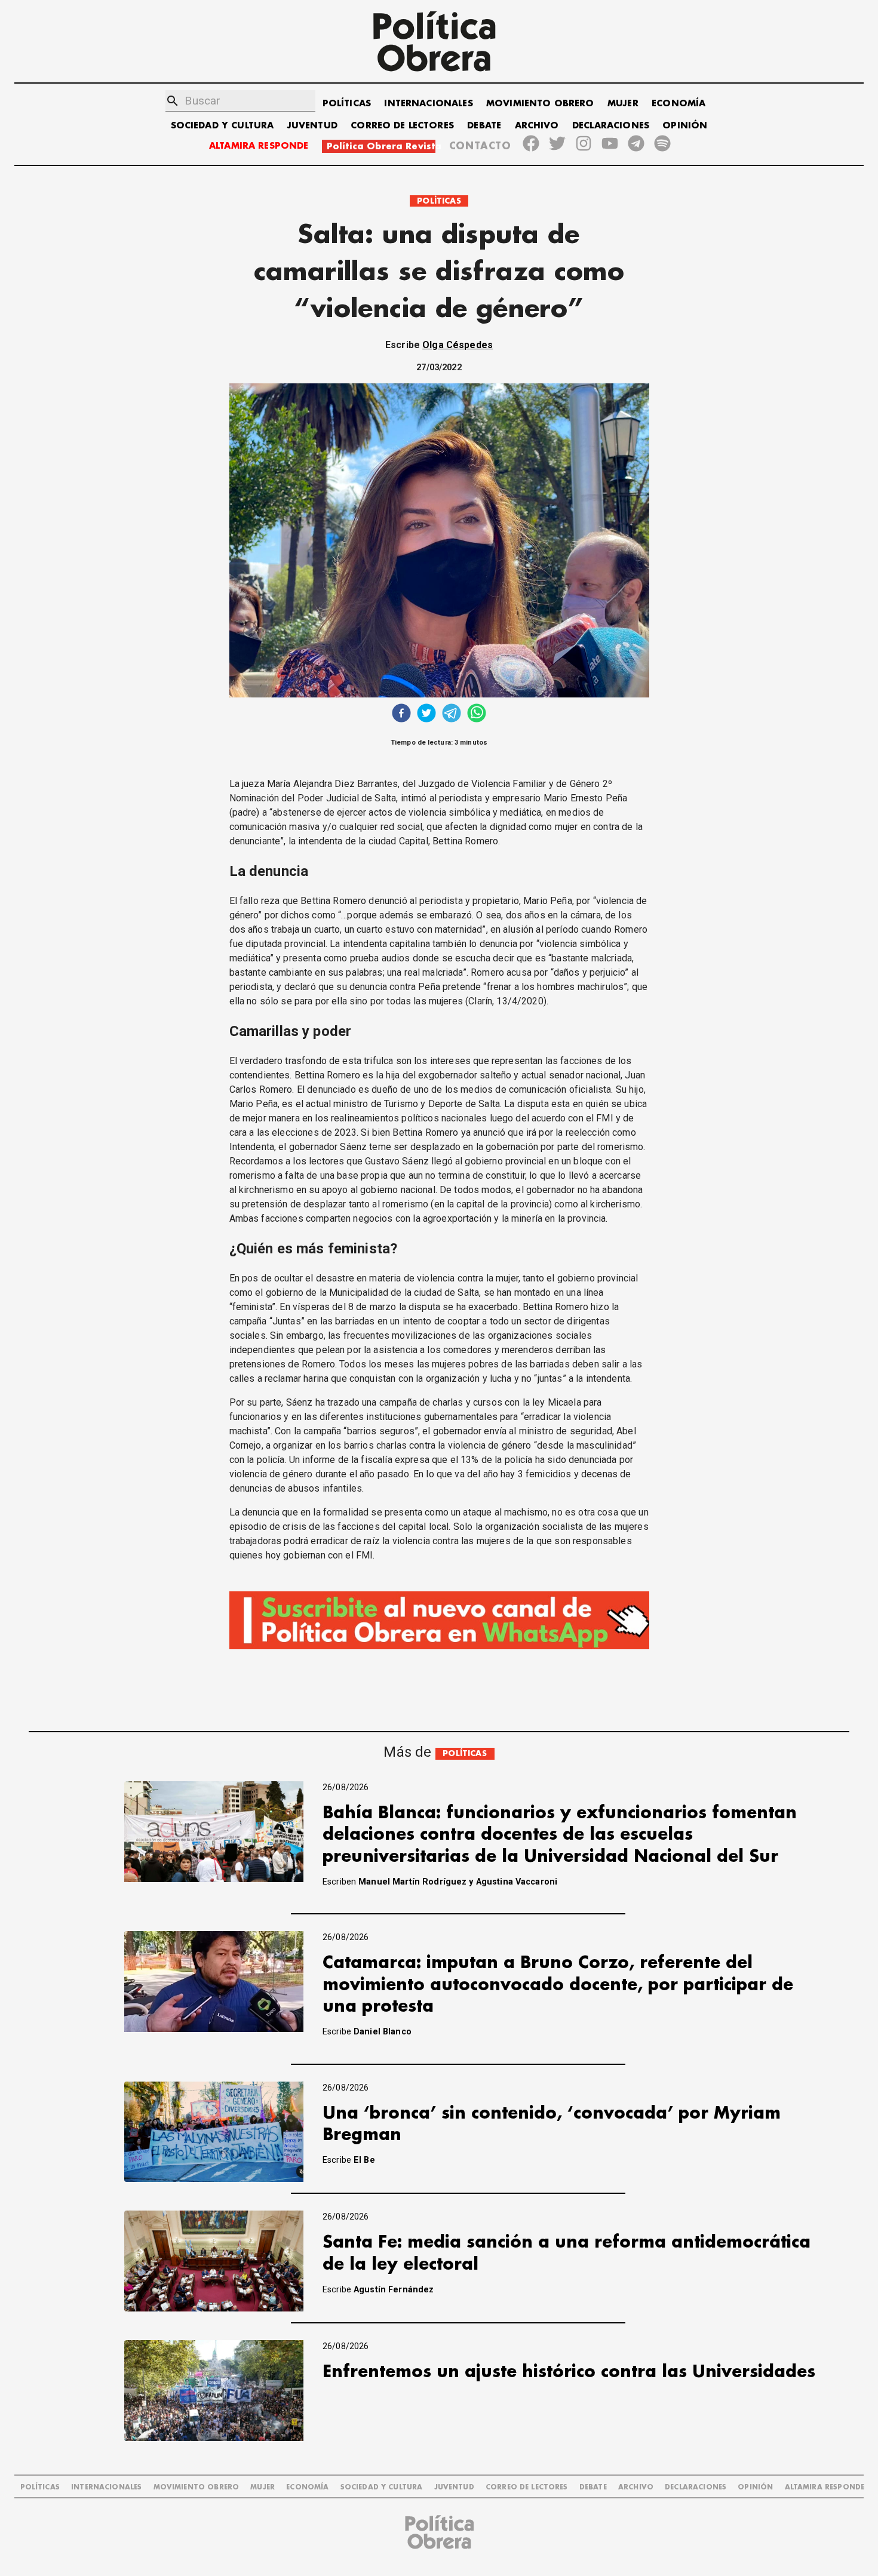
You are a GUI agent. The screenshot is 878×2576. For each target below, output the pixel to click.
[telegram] (452, 714)
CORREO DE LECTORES (402, 126)
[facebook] (401, 714)
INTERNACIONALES (428, 104)
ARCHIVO (537, 126)
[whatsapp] (477, 714)
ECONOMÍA (679, 104)
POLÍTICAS (347, 104)
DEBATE (484, 126)
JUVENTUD (312, 126)
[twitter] (426, 714)
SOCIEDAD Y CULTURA (222, 126)
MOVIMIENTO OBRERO (540, 104)
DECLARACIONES (611, 126)
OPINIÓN (685, 126)
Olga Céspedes (458, 345)
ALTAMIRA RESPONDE (259, 146)
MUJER (623, 104)
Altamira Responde (825, 2487)
